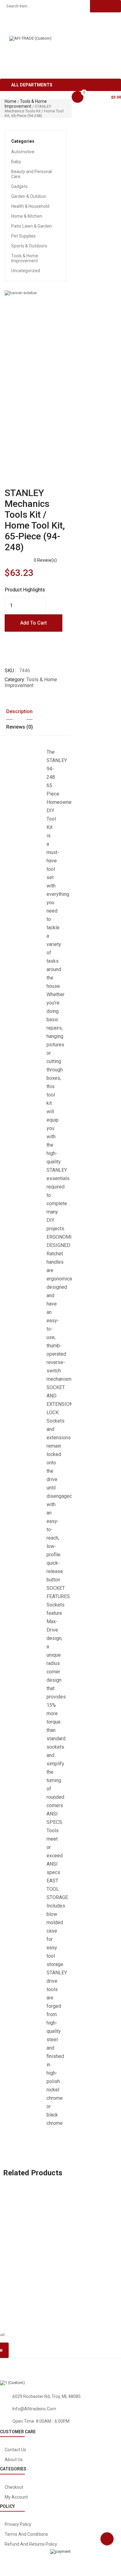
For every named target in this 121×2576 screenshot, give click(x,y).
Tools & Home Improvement (26, 104)
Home (11, 101)
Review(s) (45, 560)
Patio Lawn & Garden (31, 226)
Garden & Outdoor (29, 196)
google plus (91, 2367)
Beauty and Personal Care (31, 174)
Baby (16, 162)
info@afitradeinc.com (34, 2409)
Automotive (23, 152)
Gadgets (19, 186)
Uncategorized (26, 271)
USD (13, 22)
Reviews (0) (20, 727)
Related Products (33, 2173)
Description (19, 711)
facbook (20, 2367)
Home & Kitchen (27, 216)
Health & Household (30, 206)
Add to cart (34, 623)
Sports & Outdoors (29, 246)
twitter (54, 2367)
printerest (22, 2372)
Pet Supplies (23, 236)
